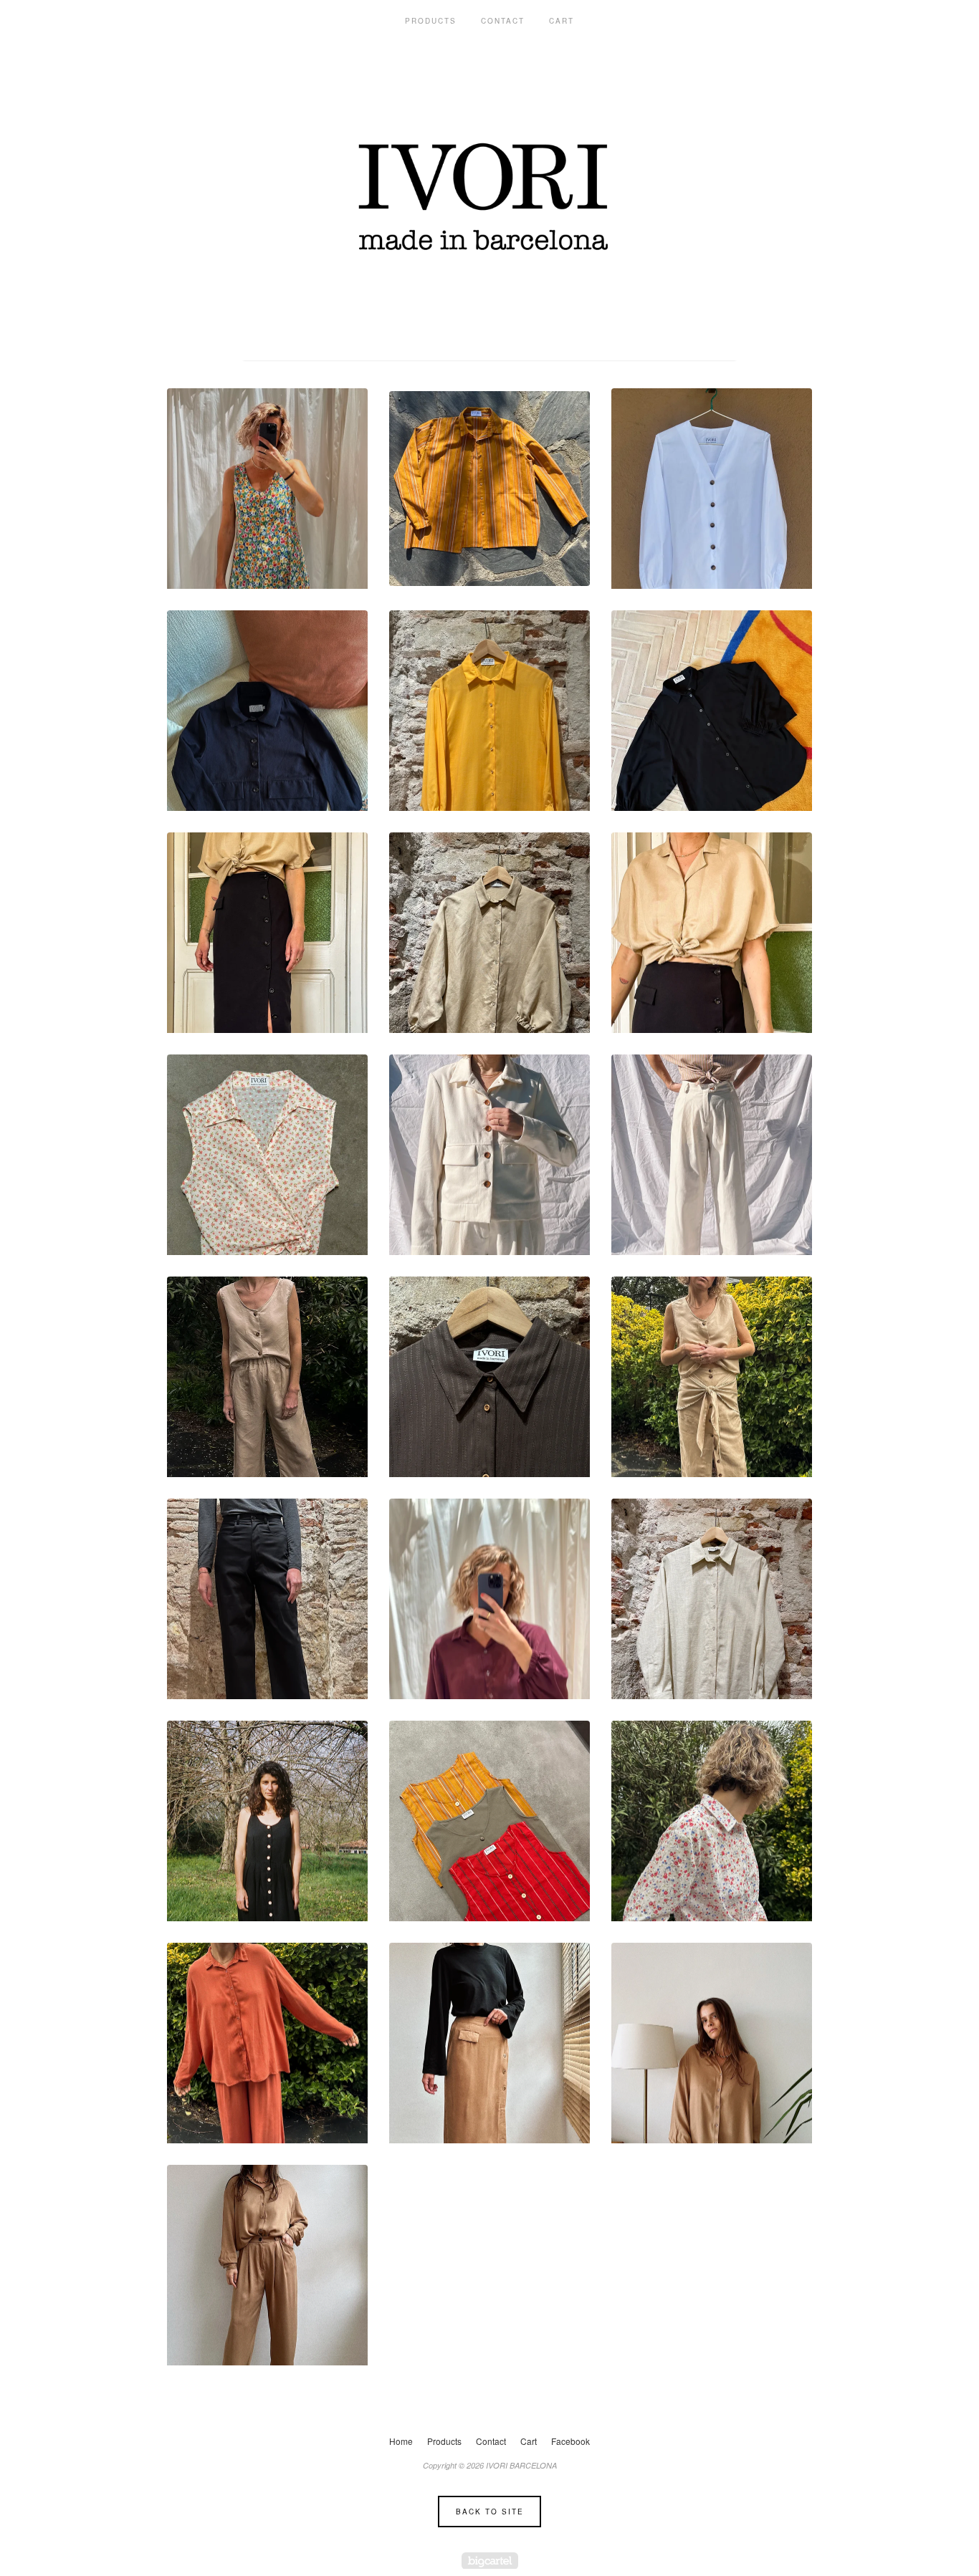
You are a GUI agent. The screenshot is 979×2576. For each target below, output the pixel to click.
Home (401, 2441)
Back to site (490, 2512)
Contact (503, 21)
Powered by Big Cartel (490, 2561)
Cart (562, 21)
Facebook (570, 2441)
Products (431, 21)
